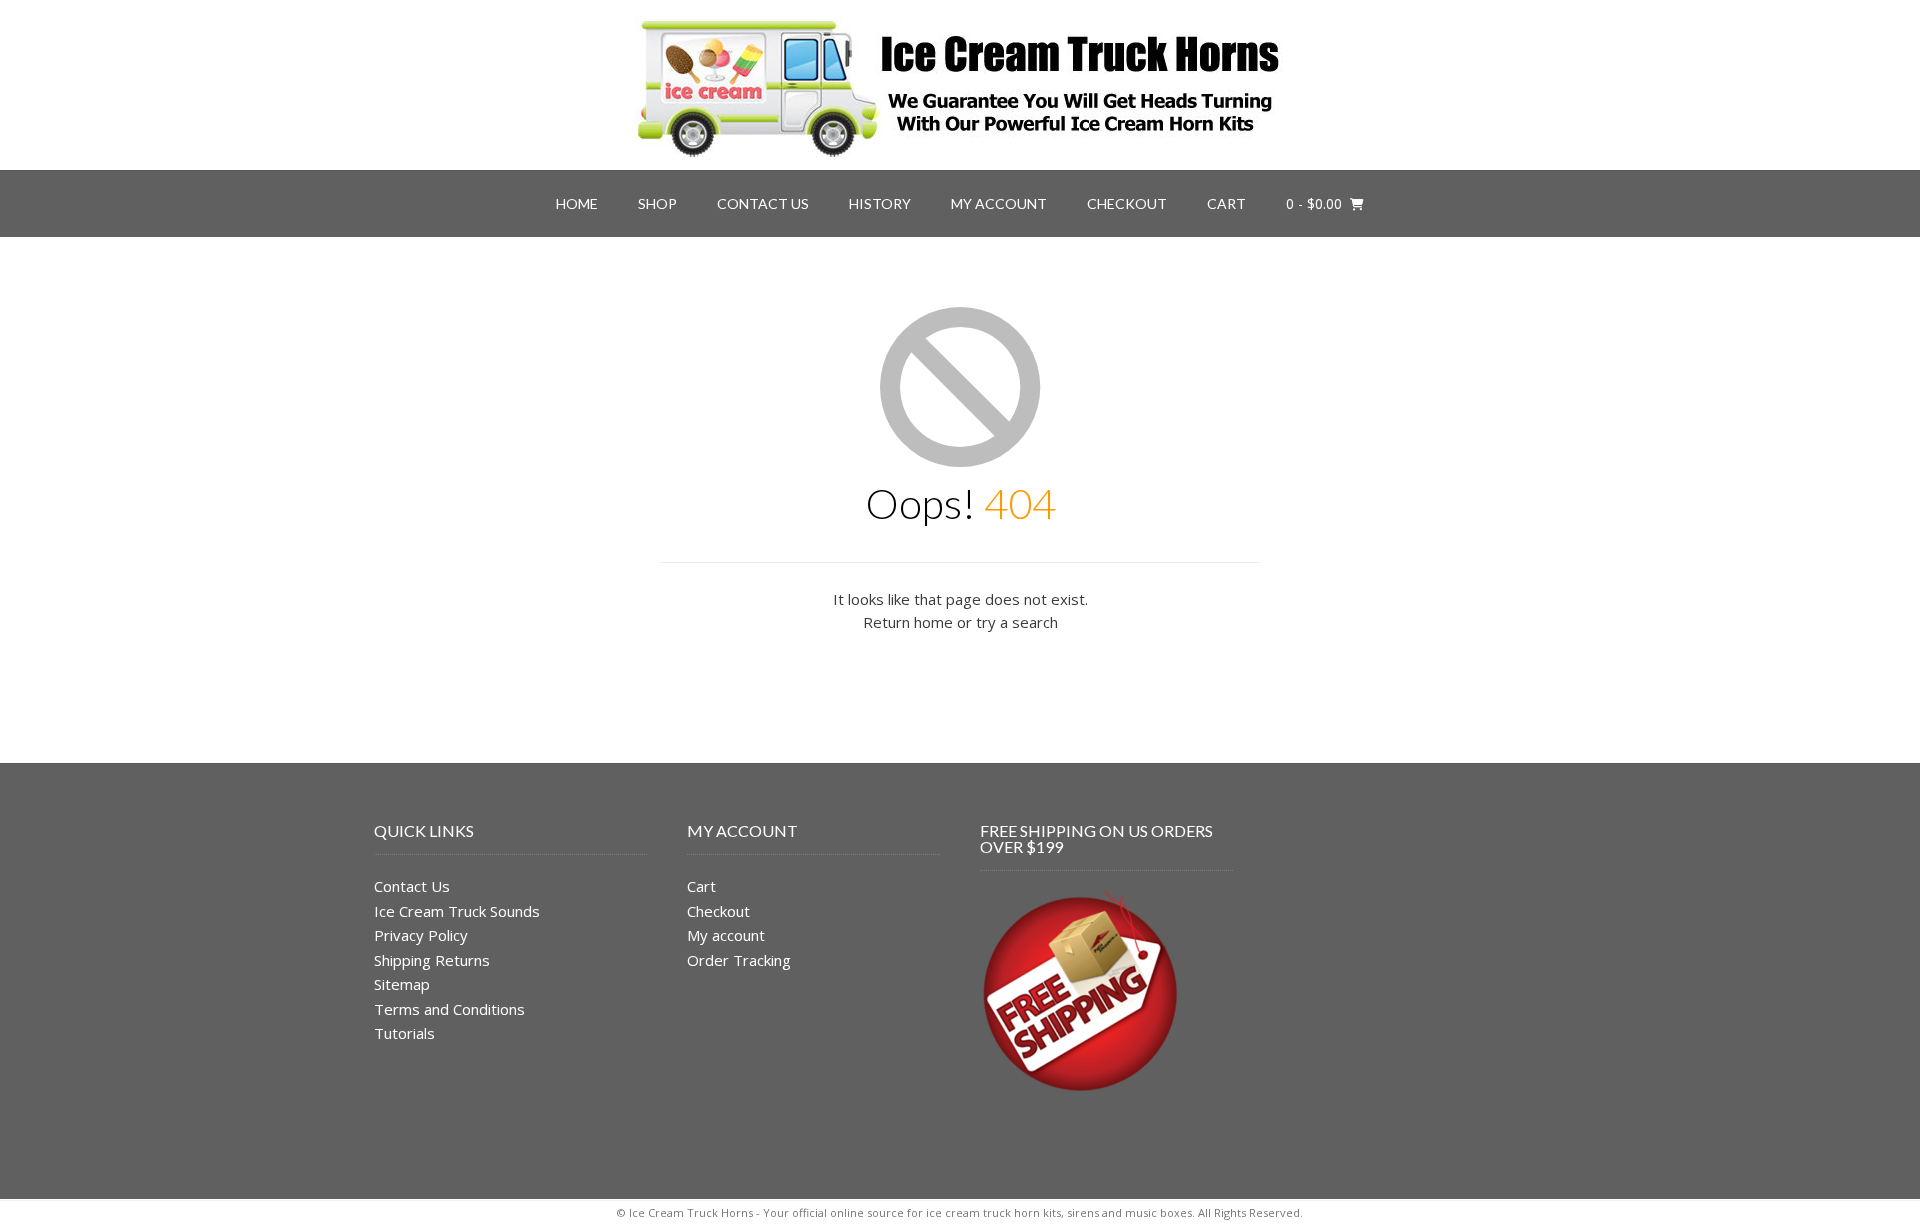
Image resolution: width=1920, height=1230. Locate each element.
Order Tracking (739, 960)
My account (999, 203)
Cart (1226, 203)
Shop (657, 203)
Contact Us (763, 203)
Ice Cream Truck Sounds (457, 911)
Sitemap (402, 984)
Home (577, 203)
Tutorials (404, 1033)
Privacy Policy (421, 935)
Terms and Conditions (449, 1009)
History (880, 203)
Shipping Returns (432, 960)
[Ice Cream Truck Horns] (960, 85)
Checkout (1127, 203)
